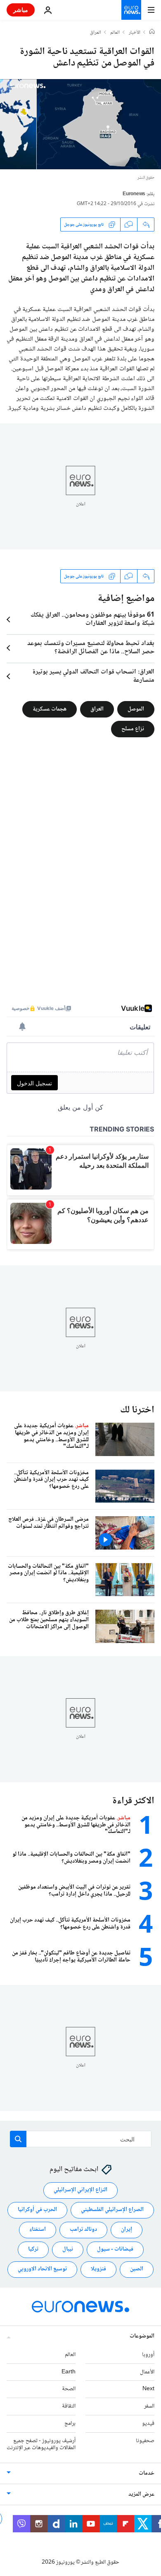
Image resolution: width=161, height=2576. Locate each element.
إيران (127, 2230)
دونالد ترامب (83, 2230)
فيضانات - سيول (115, 2249)
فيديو (148, 2424)
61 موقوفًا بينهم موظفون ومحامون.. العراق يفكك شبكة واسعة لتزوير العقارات (92, 619)
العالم (115, 33)
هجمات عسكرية (50, 709)
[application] (80, 124)
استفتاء (38, 2230)
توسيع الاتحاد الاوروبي (42, 2269)
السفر (149, 2406)
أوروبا (148, 2355)
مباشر (21, 10)
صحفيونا (145, 2441)
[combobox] (81, 2139)
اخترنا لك (137, 1410)
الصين (137, 2269)
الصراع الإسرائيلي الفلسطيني (112, 2210)
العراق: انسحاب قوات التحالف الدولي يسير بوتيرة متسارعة (93, 676)
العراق (96, 33)
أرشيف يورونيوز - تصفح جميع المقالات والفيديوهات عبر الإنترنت (41, 2444)
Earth (69, 2372)
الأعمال (147, 2372)
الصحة (69, 2389)
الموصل (136, 709)
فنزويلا (98, 2269)
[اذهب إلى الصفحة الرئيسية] (131, 10)
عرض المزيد (141, 2494)
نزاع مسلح (133, 729)
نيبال (68, 2249)
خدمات (147, 2473)
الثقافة (69, 2406)
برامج (70, 2424)
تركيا (33, 2249)
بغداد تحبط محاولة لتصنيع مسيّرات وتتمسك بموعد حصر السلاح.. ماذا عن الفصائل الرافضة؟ (91, 648)
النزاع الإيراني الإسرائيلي (80, 2190)
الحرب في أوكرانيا (37, 2210)
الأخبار (135, 33)
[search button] (18, 2139)
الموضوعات (142, 2336)
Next (148, 2389)
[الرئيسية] (152, 33)
